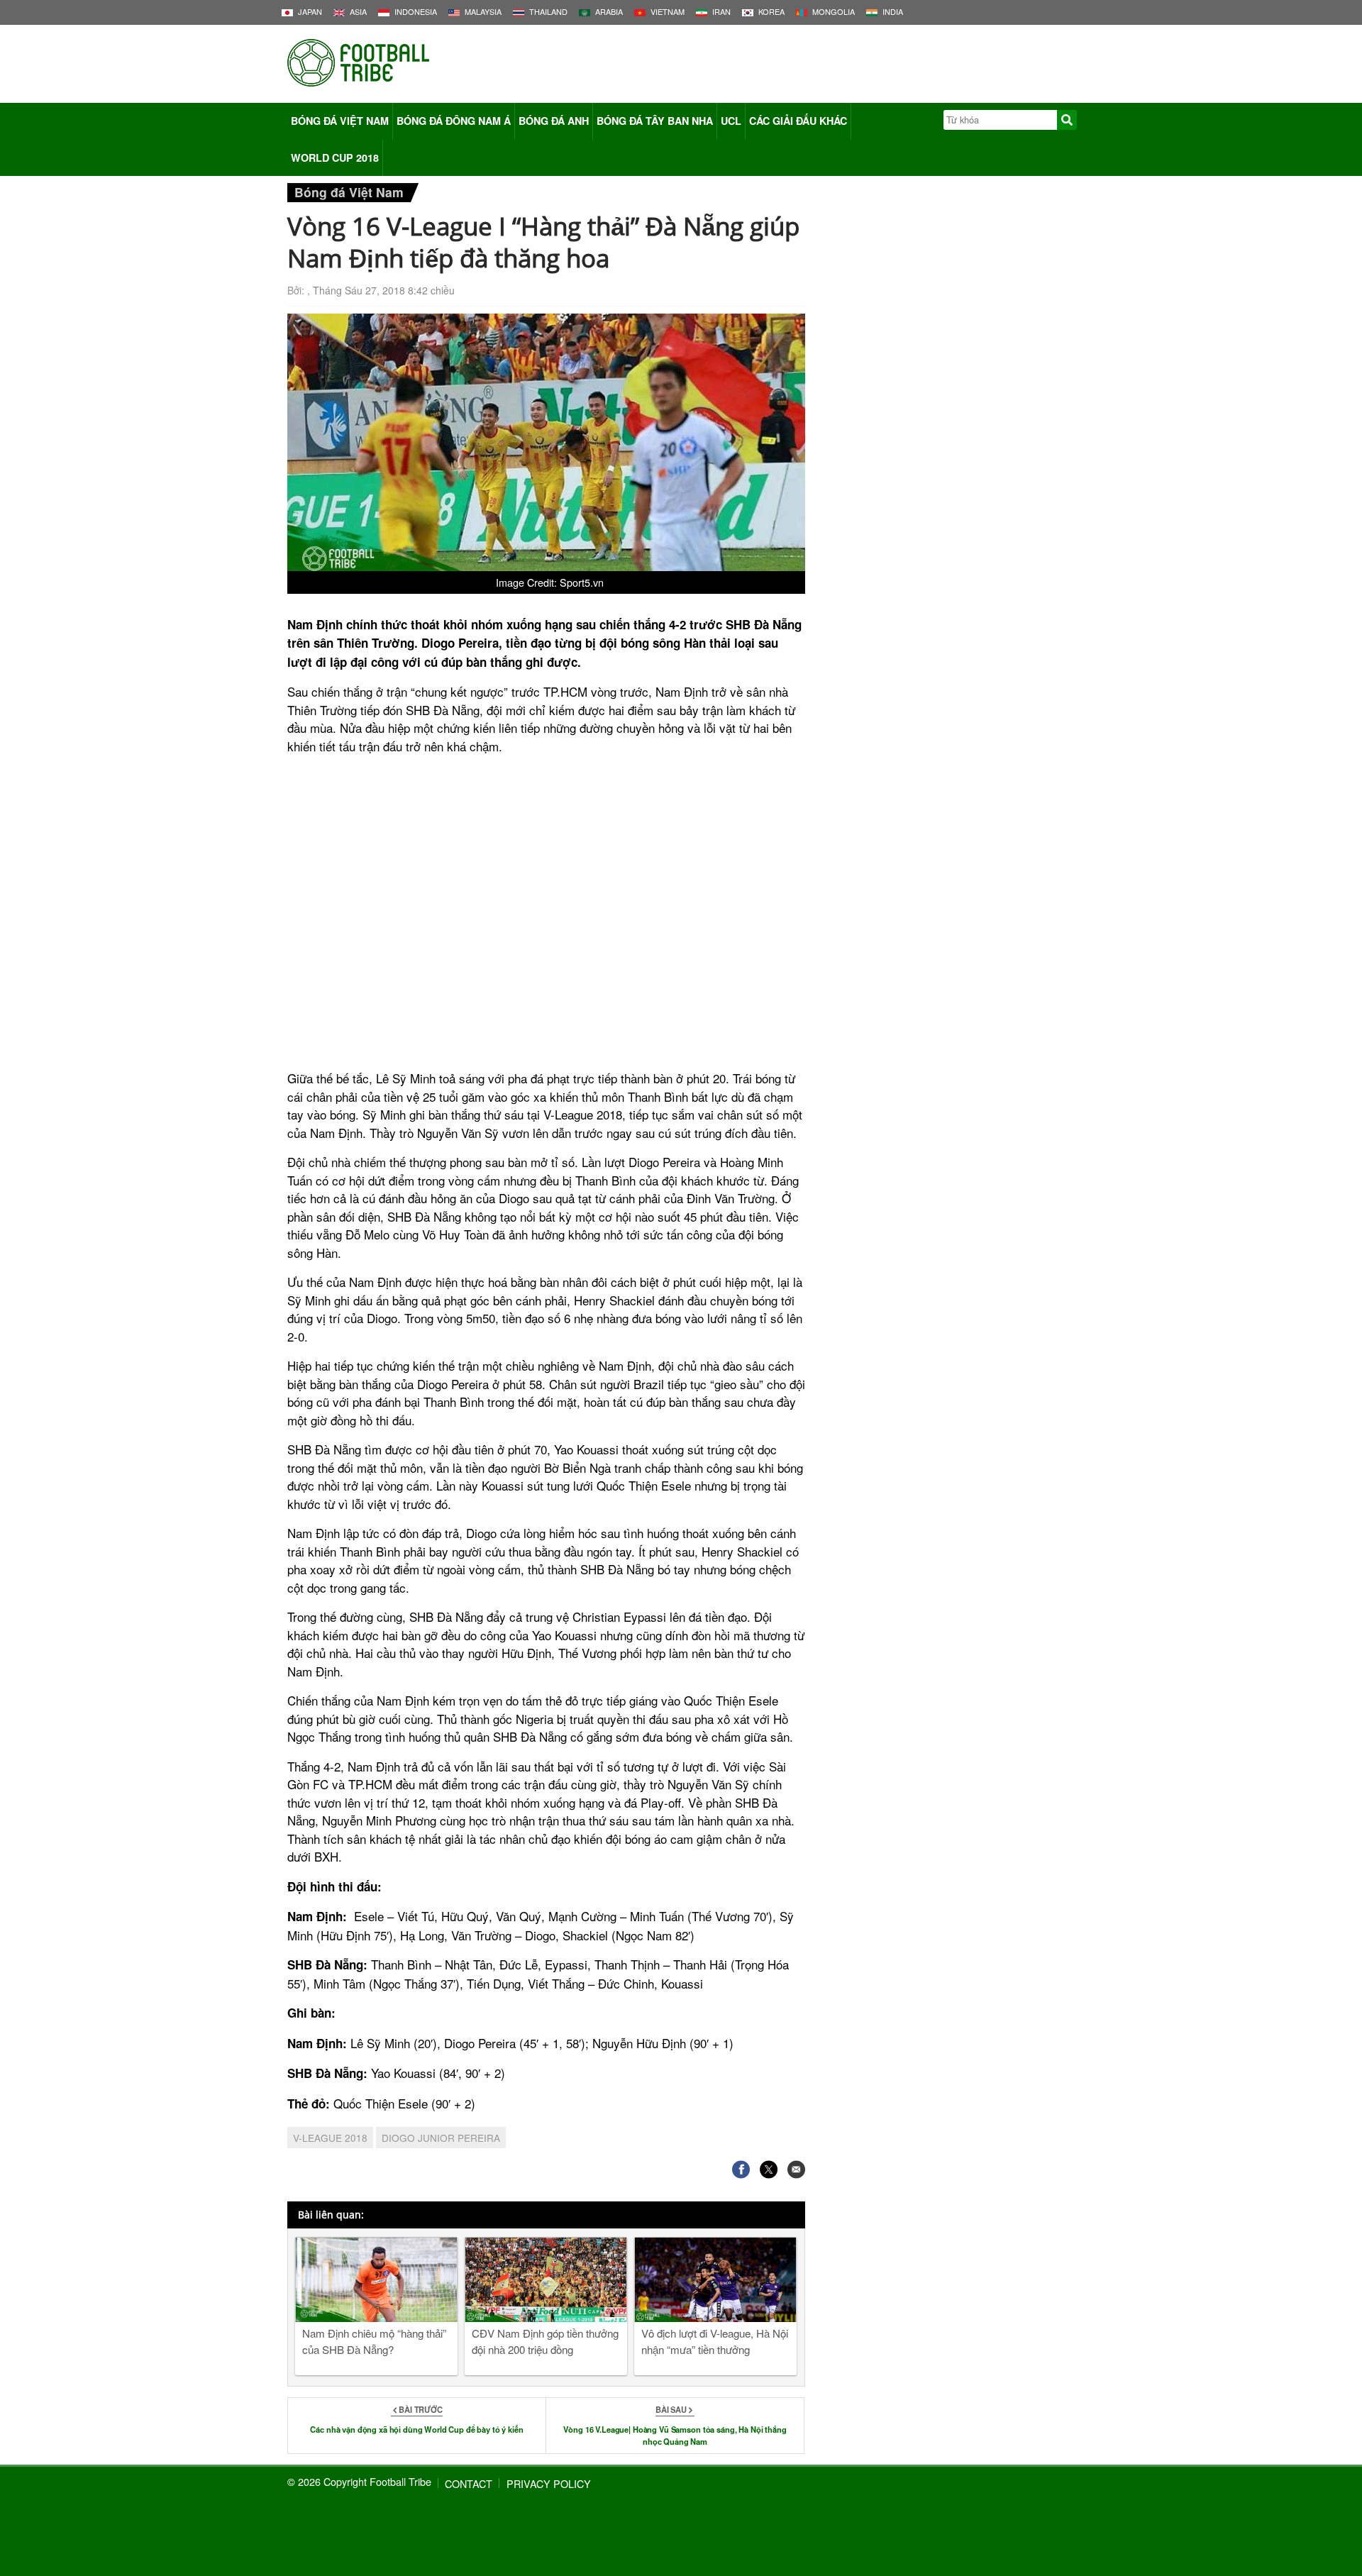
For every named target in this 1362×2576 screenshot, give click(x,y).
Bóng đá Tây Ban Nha (655, 121)
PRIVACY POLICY (549, 2483)
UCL (731, 121)
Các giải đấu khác (798, 121)
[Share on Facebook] (741, 2169)
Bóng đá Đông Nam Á (454, 121)
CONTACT (469, 2483)
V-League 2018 (330, 2138)
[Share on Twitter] (769, 2169)
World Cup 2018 (335, 157)
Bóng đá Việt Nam (340, 121)
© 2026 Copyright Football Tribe (359, 2481)
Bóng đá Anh (554, 121)
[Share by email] (796, 2169)
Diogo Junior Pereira (441, 2138)
